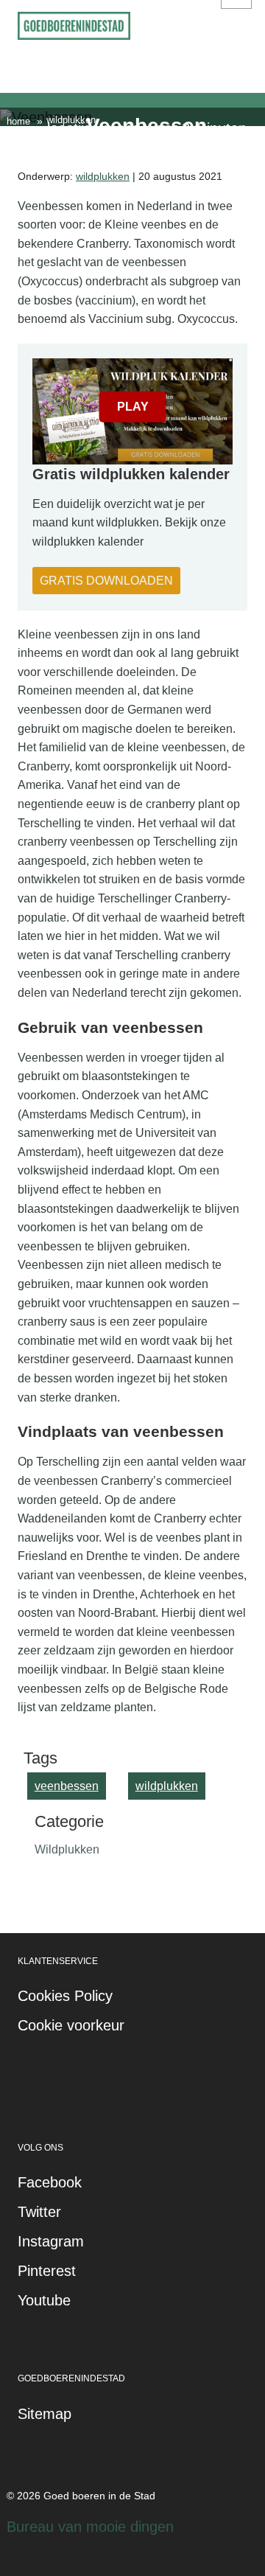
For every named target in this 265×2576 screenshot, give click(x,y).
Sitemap (45, 2414)
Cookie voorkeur (71, 2025)
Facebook (50, 2182)
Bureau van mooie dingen (90, 2527)
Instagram (51, 2241)
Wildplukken (67, 1849)
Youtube (44, 2300)
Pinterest (47, 2271)
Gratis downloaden (106, 581)
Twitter (39, 2212)
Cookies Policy (65, 1996)
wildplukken (103, 176)
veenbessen (67, 1786)
